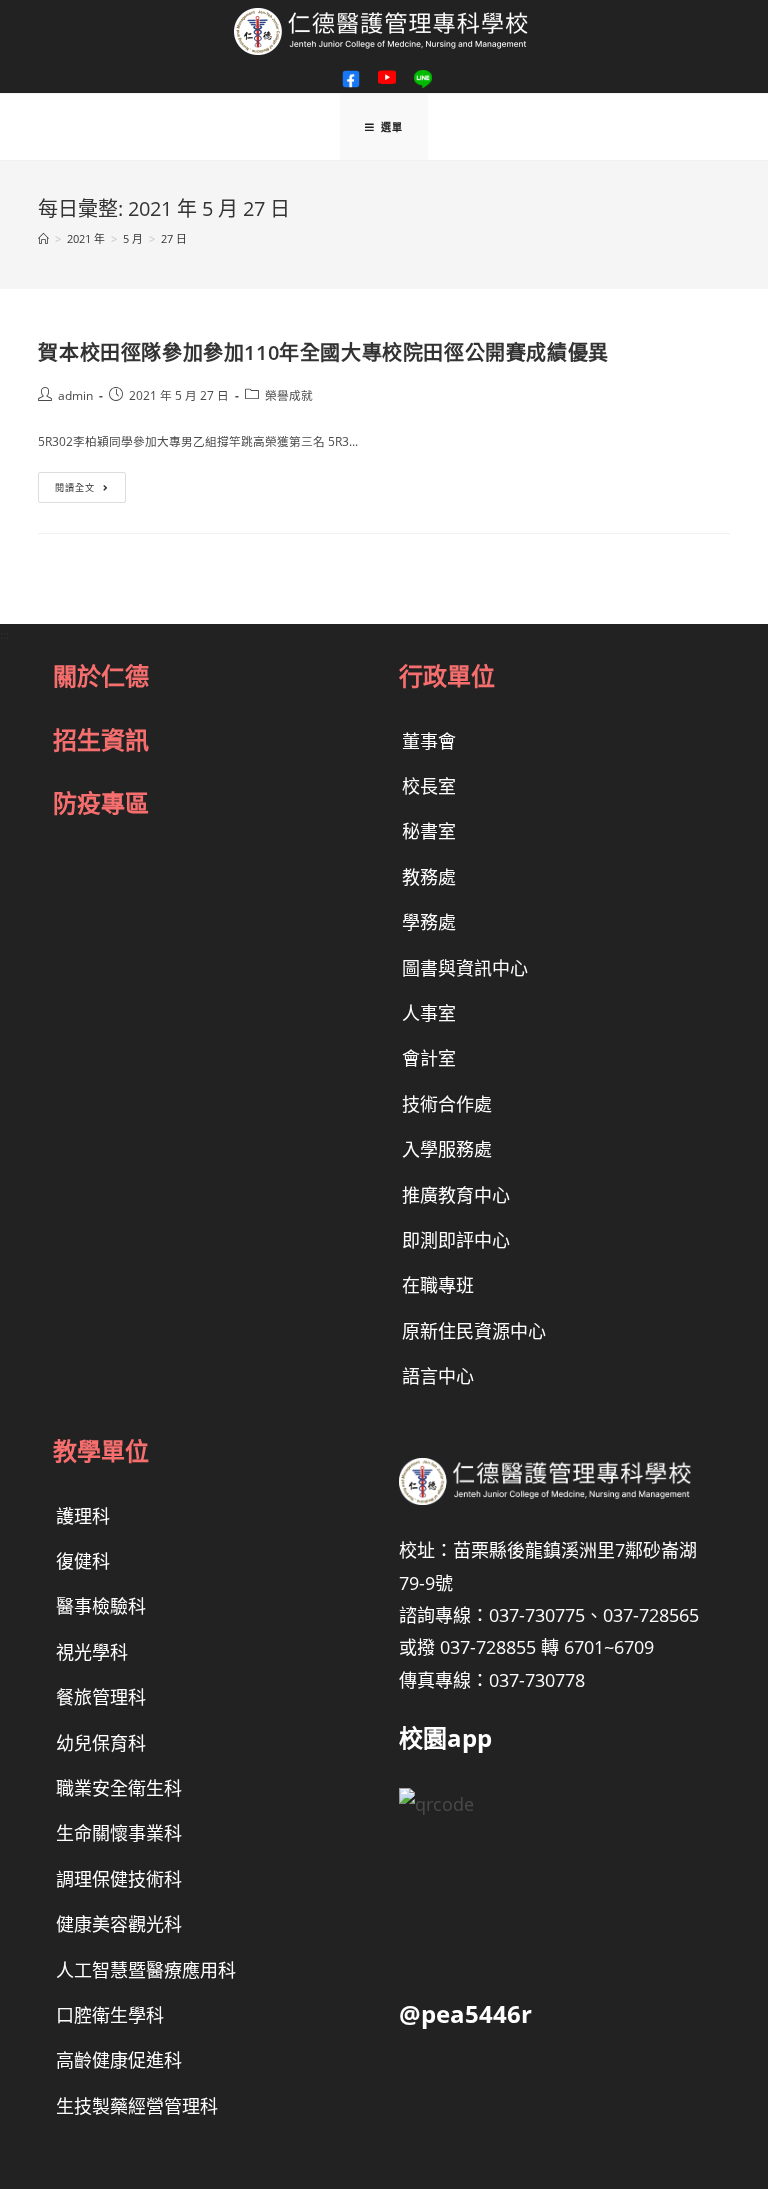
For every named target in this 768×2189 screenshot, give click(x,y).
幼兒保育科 (101, 1743)
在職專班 (438, 1285)
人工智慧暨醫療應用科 (146, 1970)
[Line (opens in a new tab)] (420, 79)
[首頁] (43, 238)
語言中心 (438, 1376)
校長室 (429, 786)
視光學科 (92, 1652)
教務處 (429, 877)
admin (75, 395)
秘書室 (429, 831)
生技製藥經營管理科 (137, 2106)
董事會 (429, 741)
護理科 (83, 1516)
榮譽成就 (289, 395)
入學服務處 (447, 1149)
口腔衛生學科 (110, 2015)
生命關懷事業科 (119, 1833)
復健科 (83, 1561)
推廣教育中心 (456, 1195)
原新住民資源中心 (474, 1331)
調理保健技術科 (119, 1879)
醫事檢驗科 (101, 1606)
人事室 (429, 1013)
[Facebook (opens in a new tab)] (351, 79)
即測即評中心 (456, 1240)
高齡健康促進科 (119, 2060)
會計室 (429, 1058)
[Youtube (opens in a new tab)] (387, 78)
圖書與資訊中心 (465, 968)
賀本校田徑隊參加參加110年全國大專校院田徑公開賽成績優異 (323, 352)
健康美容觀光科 (119, 1924)
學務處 (429, 922)
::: (4, 634)
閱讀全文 (86, 491)
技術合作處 (447, 1104)
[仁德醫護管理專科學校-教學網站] (384, 30)
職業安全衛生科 (119, 1788)
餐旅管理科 (101, 1697)
